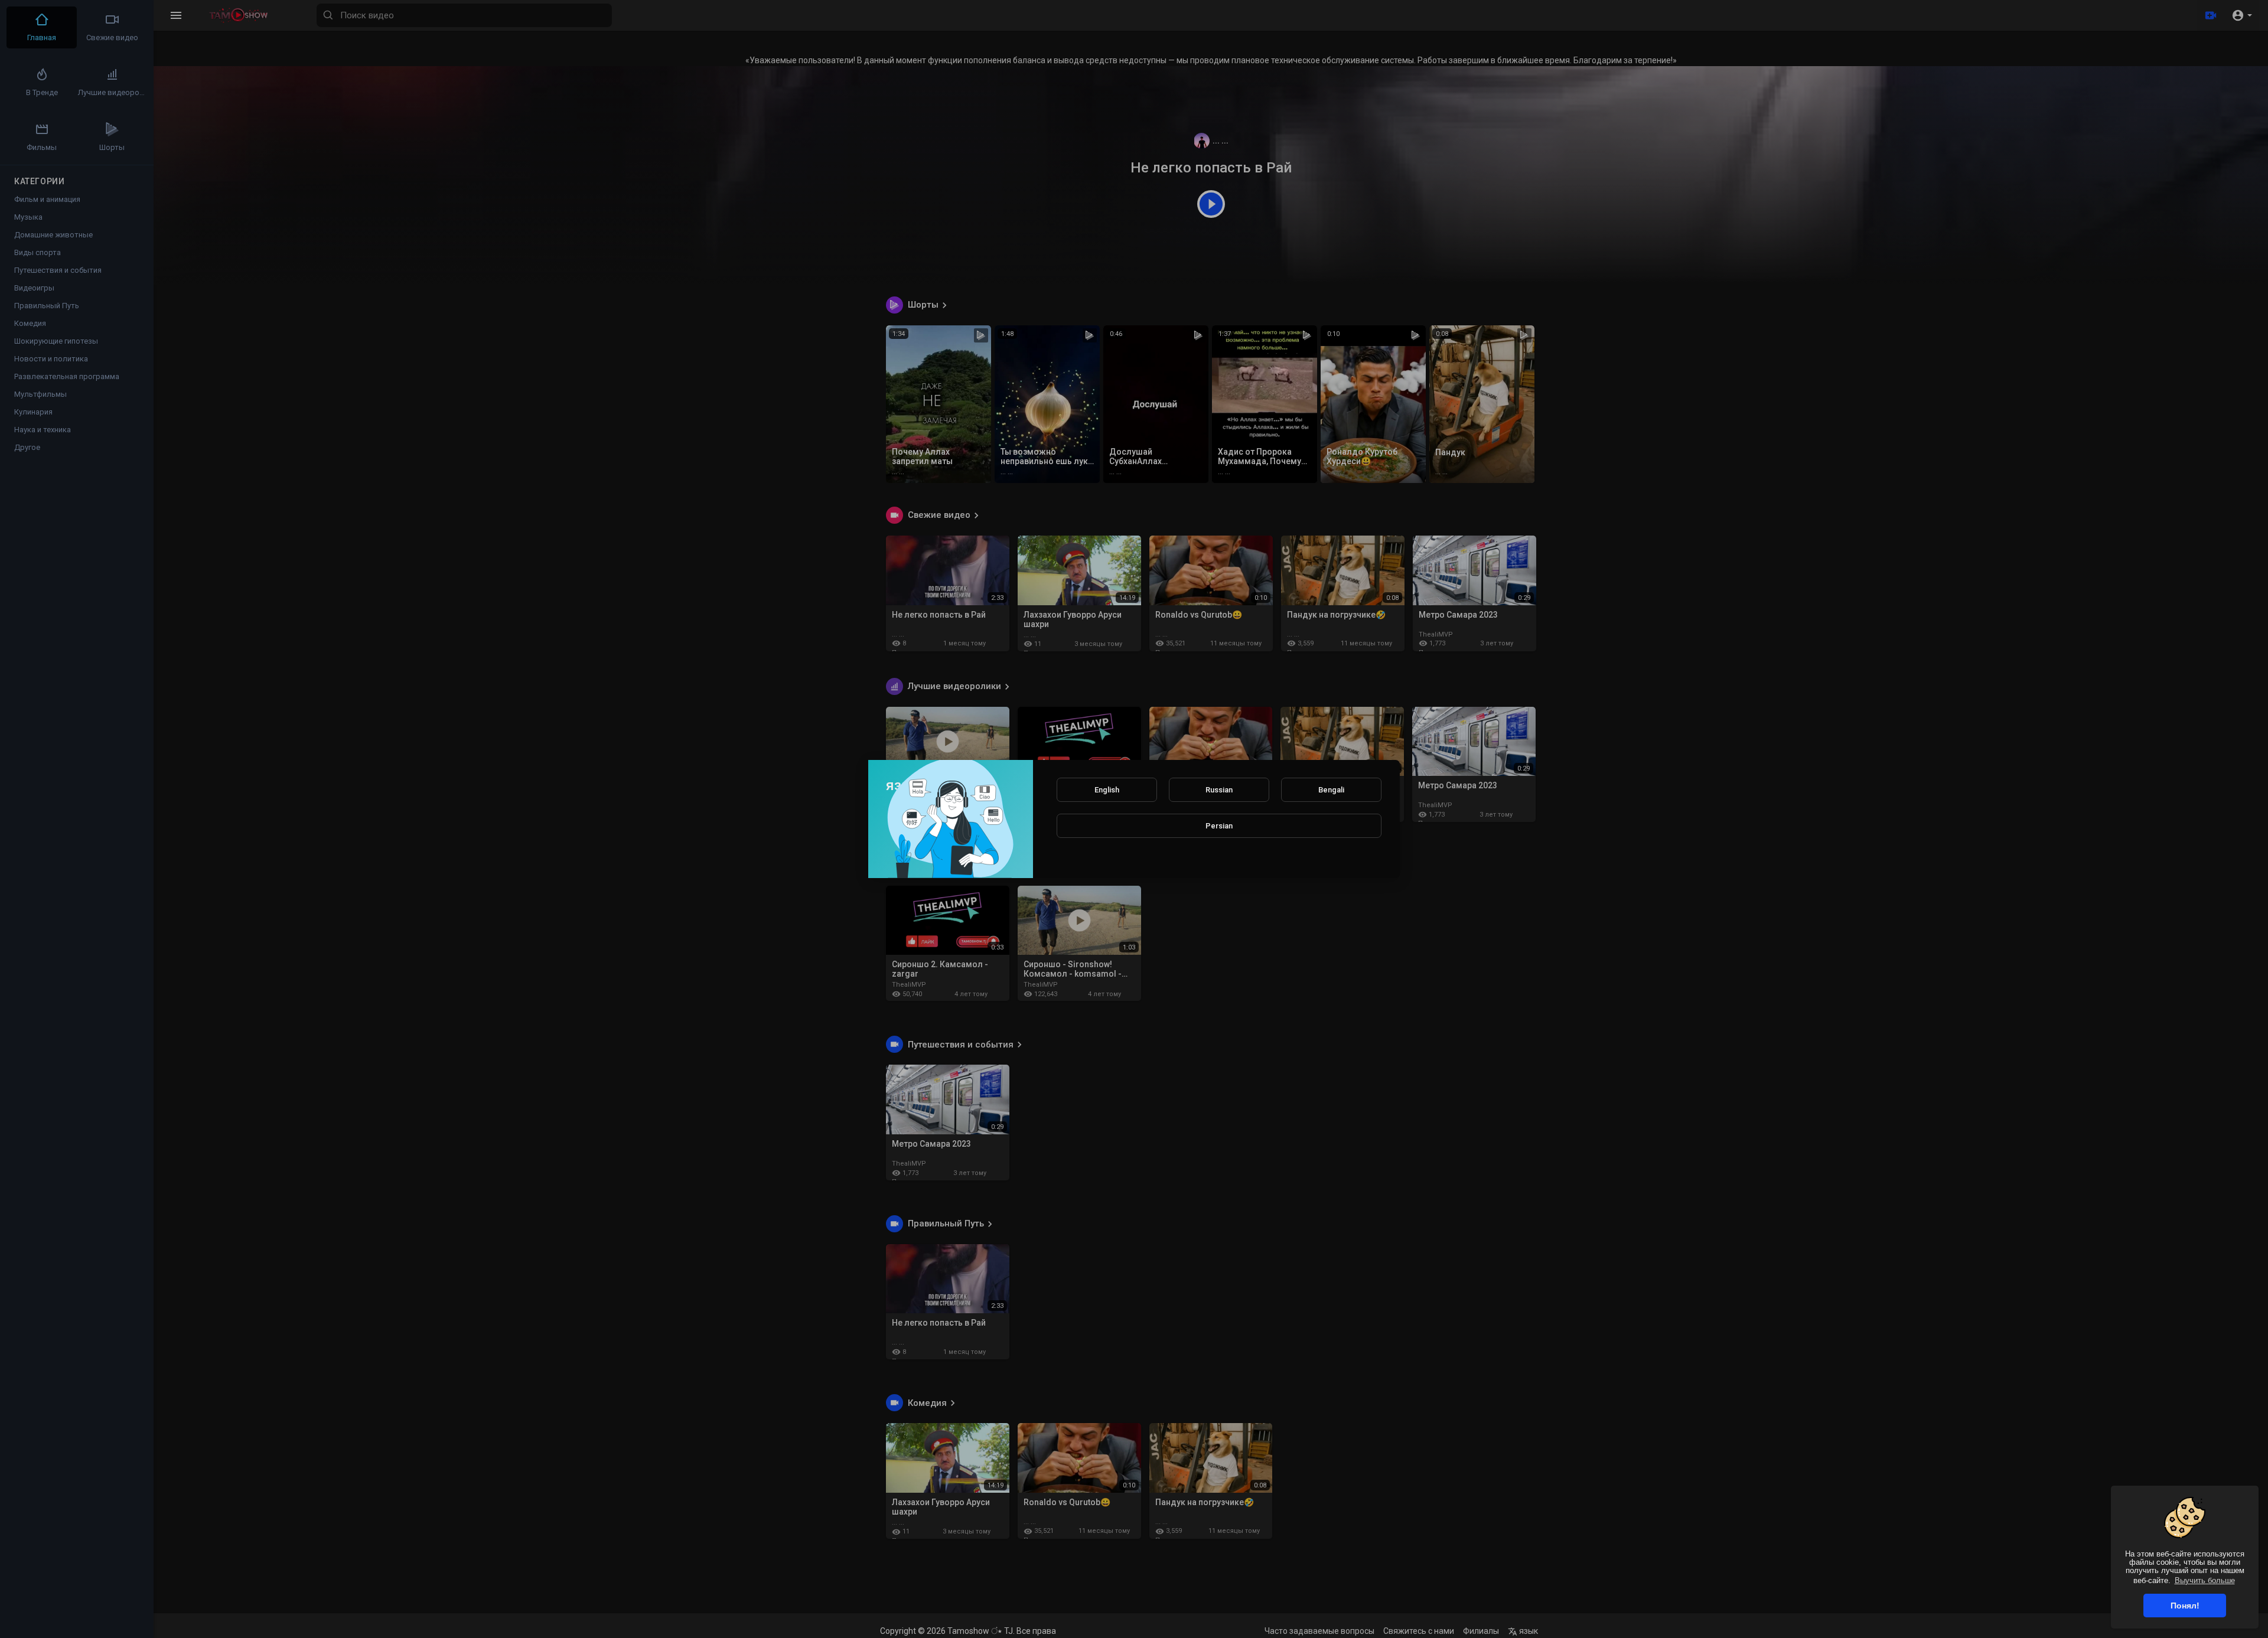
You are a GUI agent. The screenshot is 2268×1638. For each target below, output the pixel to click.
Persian (1219, 826)
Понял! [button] (2185, 1606)
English (1107, 790)
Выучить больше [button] (2205, 1580)
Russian (1219, 790)
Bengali (1331, 790)
